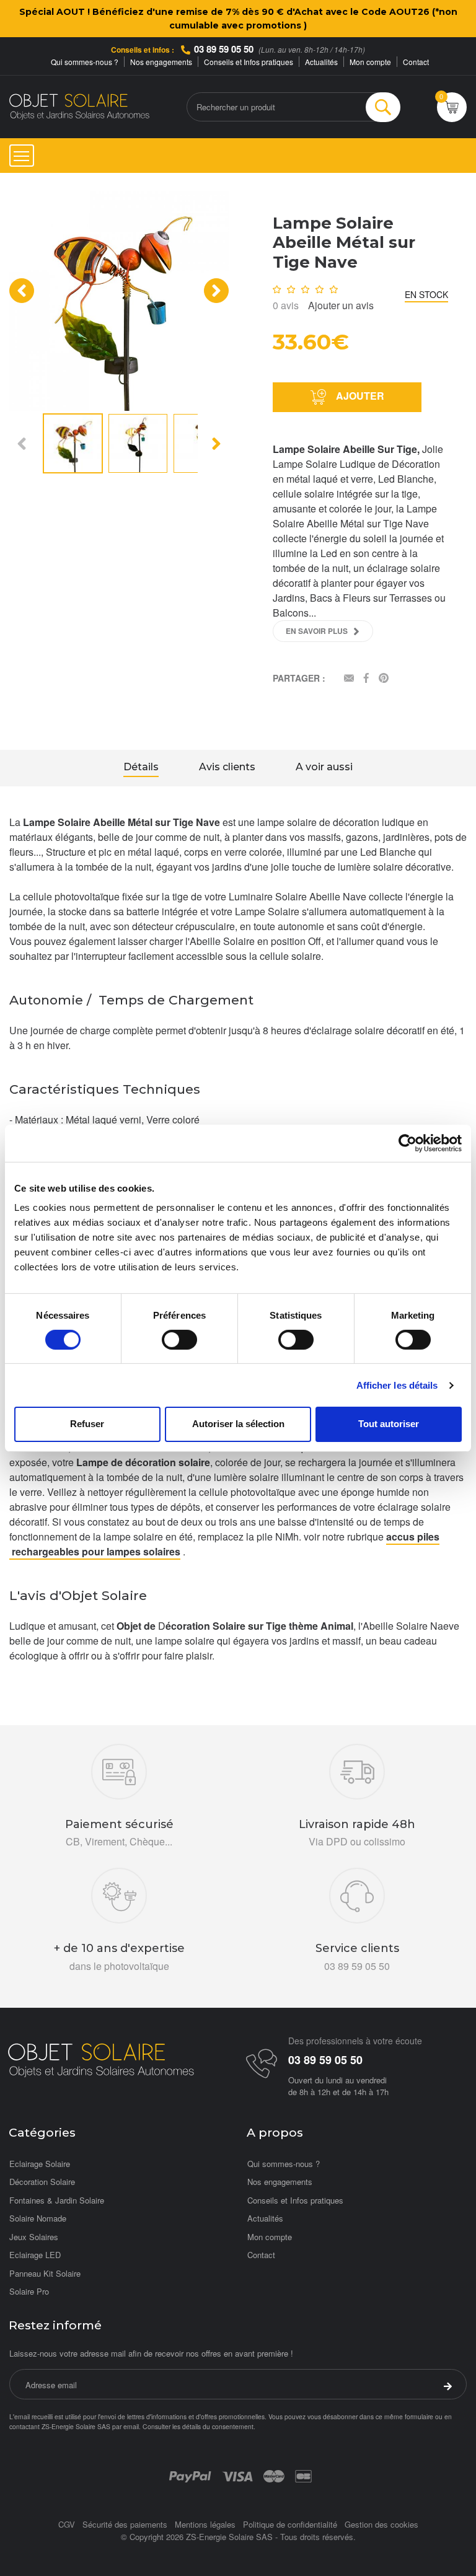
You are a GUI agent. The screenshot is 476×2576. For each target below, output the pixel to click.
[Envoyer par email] (349, 679)
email (131, 2426)
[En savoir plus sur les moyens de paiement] (190, 2475)
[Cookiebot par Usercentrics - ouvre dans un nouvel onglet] (408, 1143)
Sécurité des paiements (125, 2524)
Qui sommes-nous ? (85, 62)
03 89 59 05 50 (224, 49)
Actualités (321, 62)
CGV (67, 2524)
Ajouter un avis (341, 305)
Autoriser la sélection (238, 1424)
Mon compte (370, 62)
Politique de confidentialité (290, 2524)
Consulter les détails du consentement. (199, 2426)
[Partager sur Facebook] (366, 679)
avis (286, 305)
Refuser (87, 1424)
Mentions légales (205, 2524)
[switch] (179, 1340)
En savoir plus (317, 631)
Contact (416, 62)
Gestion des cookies (381, 2524)
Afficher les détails (397, 1385)
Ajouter (359, 396)
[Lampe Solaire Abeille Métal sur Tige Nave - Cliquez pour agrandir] (119, 300)
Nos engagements (161, 62)
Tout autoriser (389, 1424)
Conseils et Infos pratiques (249, 62)
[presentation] (22, 291)
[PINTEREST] (384, 679)
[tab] (141, 768)
